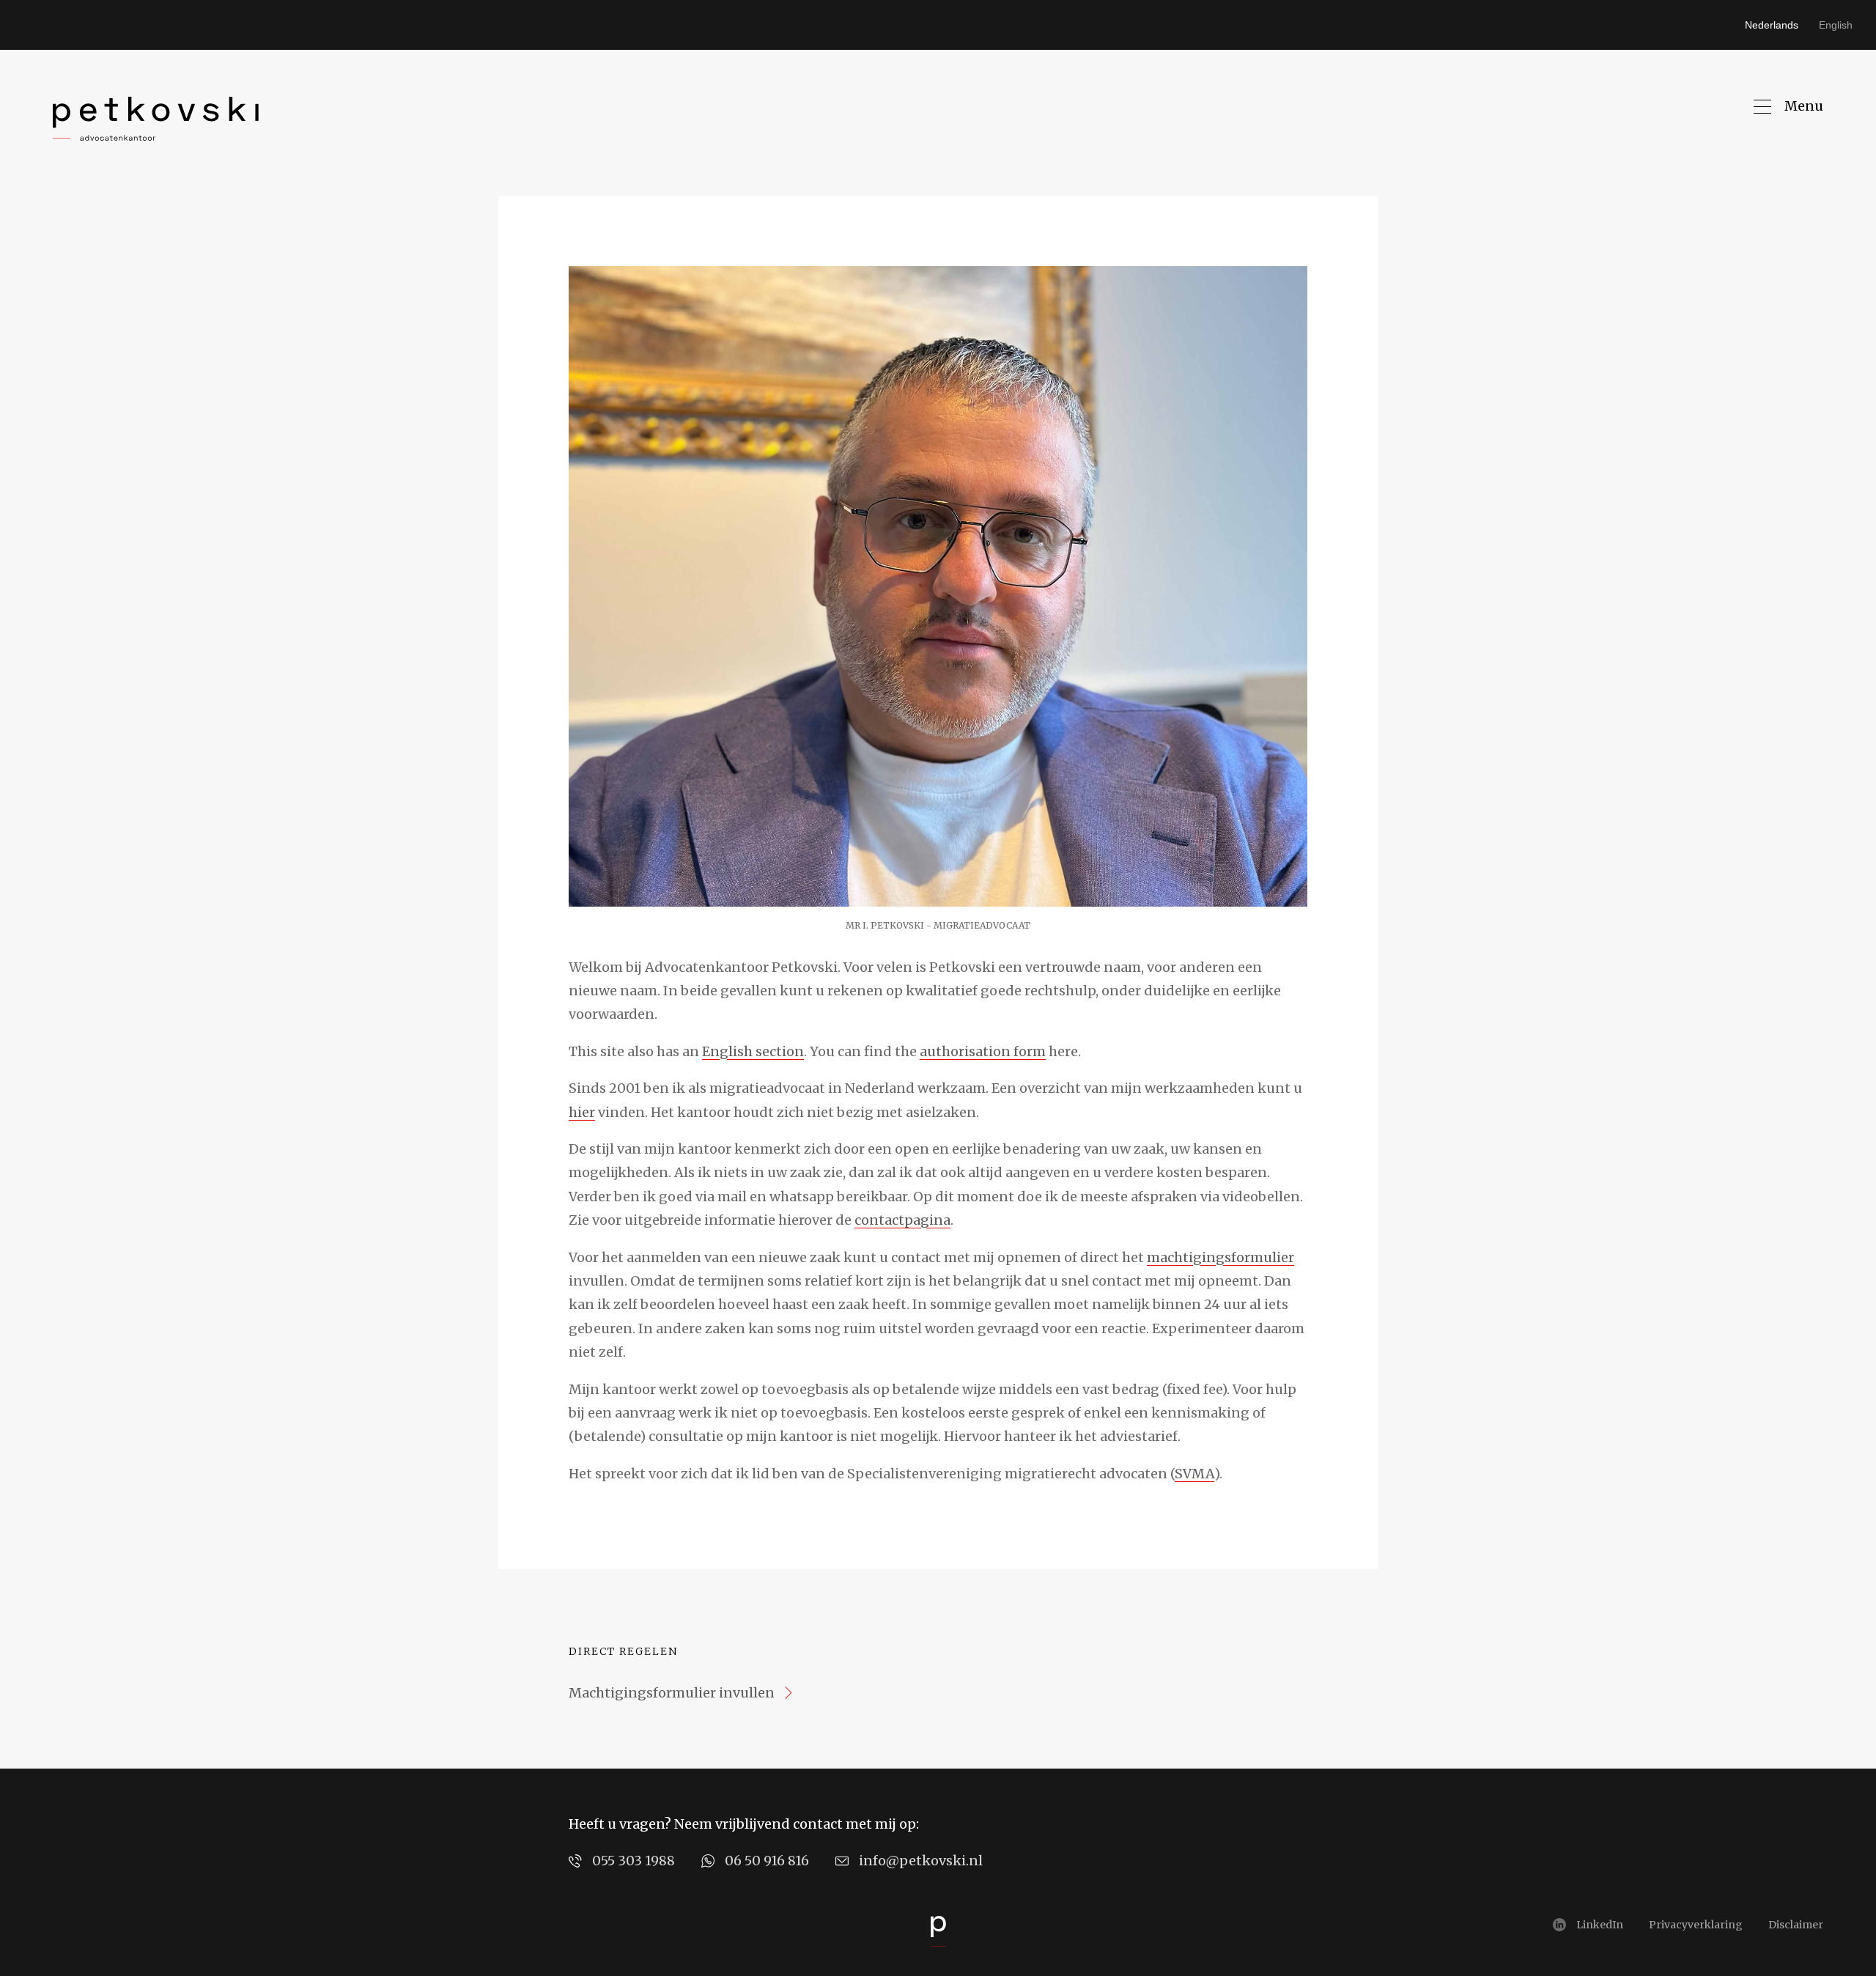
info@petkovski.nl (921, 1861)
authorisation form (983, 1051)
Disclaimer (1796, 1925)
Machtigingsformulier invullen (672, 1693)
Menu (1804, 106)
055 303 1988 (634, 1861)
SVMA (1194, 1474)
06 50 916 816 (767, 1861)
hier (582, 1112)
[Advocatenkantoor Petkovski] (156, 119)
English (1836, 25)
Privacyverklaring (1696, 1925)
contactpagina (902, 1220)
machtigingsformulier (1220, 1257)
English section (753, 1051)
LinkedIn (1600, 1925)
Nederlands (1772, 25)
